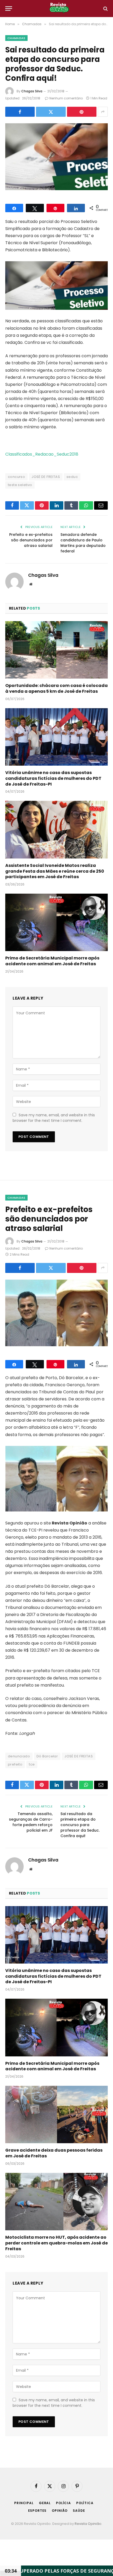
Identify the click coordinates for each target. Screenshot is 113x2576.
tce (32, 1764)
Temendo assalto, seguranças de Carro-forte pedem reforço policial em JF (31, 1822)
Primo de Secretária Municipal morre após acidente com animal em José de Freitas (52, 961)
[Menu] (9, 9)
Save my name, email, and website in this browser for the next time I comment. (54, 1118)
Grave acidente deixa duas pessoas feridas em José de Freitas (54, 2153)
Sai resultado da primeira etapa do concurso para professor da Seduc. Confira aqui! (80, 1825)
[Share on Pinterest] (82, 112)
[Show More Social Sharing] (103, 112)
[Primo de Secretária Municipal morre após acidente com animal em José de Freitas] (56, 922)
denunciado (19, 1756)
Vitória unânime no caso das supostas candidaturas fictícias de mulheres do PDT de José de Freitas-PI (53, 778)
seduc (72, 477)
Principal (24, 2503)
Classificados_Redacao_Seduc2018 (42, 454)
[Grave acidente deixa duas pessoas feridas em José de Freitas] (56, 2114)
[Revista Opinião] (59, 9)
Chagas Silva (32, 91)
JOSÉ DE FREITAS (46, 477)
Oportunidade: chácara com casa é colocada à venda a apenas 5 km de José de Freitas (56, 688)
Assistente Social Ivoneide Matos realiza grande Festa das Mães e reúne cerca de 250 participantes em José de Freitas (55, 871)
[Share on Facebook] (20, 112)
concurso (16, 477)
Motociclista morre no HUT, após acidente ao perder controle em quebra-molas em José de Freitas (56, 2243)
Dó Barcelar (47, 1756)
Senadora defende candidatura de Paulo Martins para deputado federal (83, 543)
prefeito (15, 1764)
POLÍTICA (85, 2503)
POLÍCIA (63, 2503)
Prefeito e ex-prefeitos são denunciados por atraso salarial (31, 540)
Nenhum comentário (66, 98)
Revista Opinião (88, 2524)
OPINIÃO (60, 2511)
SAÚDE (79, 2511)
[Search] (105, 9)
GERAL (45, 2503)
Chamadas (16, 38)
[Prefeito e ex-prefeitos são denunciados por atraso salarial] (56, 1313)
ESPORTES (37, 2511)
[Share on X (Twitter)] (51, 112)
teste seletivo (20, 485)
